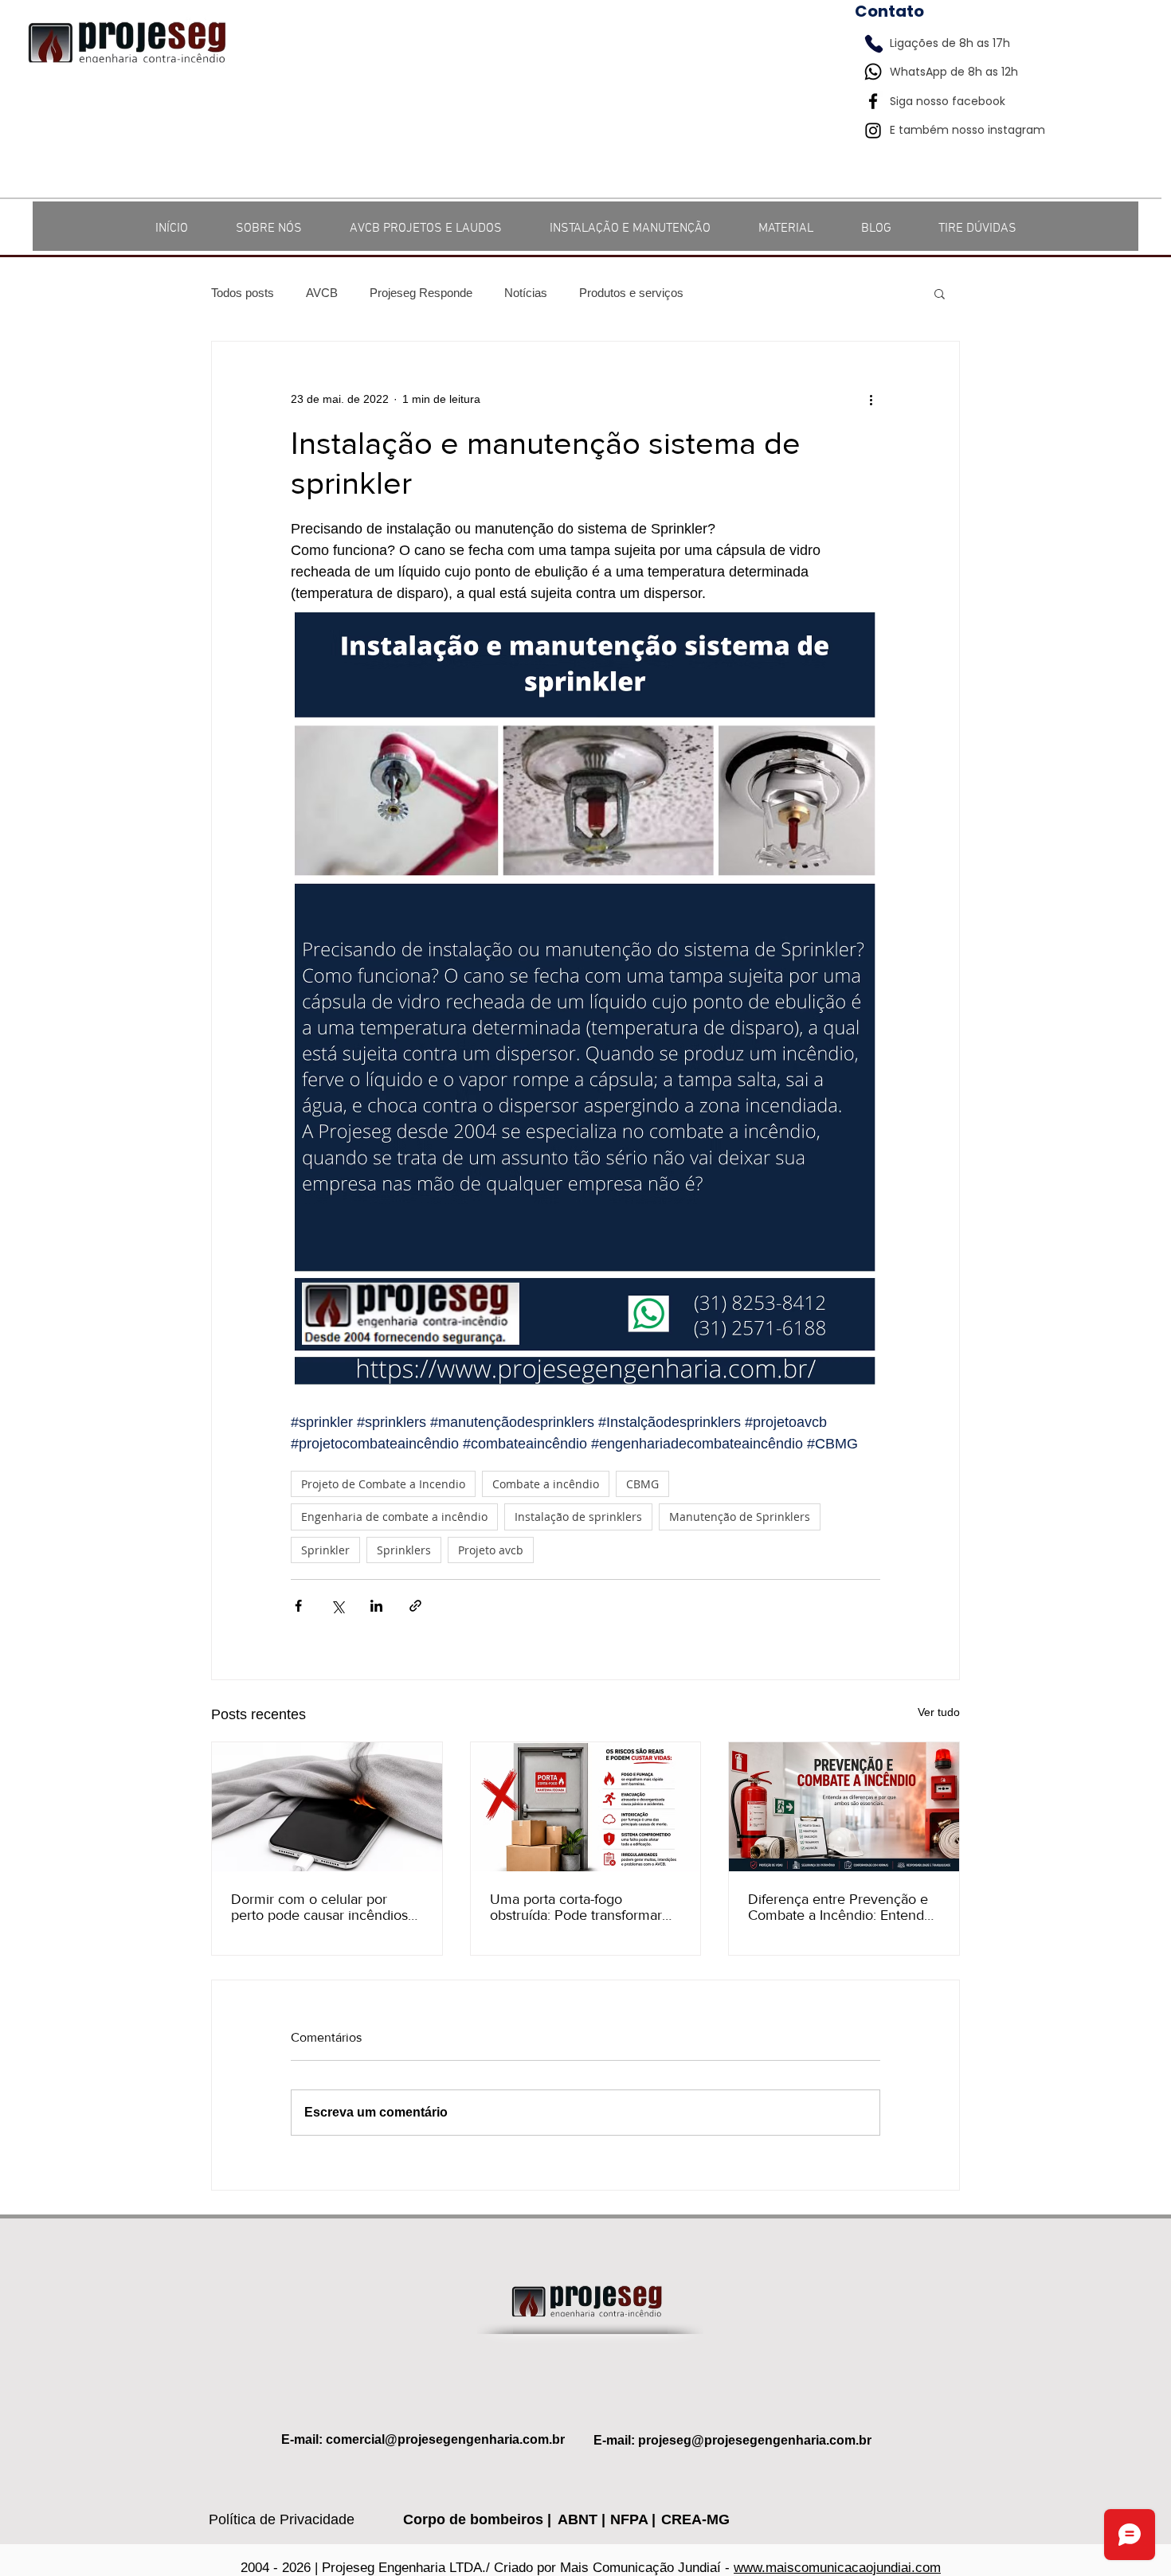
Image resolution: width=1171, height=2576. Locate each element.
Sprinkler (325, 1550)
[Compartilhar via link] (415, 1606)
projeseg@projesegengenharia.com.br (755, 2440)
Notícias (526, 293)
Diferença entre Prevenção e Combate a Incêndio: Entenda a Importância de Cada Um (840, 1907)
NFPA (631, 2519)
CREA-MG (695, 2519)
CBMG (642, 1484)
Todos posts (243, 293)
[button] (940, 293)
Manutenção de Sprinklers (740, 1517)
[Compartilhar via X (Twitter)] (337, 1606)
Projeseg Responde (421, 293)
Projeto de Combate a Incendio (383, 1484)
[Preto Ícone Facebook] (873, 101)
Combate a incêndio (546, 1484)
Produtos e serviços (631, 293)
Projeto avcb (491, 1550)
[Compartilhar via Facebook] (298, 1606)
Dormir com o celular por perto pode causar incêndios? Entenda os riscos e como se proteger (323, 1907)
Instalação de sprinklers (578, 1517)
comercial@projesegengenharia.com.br (445, 2439)
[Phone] (874, 44)
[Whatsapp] (873, 72)
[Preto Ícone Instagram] (873, 131)
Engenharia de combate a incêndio (394, 1517)
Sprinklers (404, 1550)
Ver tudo (939, 1712)
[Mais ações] (871, 399)
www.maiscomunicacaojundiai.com (837, 2568)
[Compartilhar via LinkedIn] (376, 1606)
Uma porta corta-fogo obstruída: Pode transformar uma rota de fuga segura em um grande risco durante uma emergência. (582, 1907)
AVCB (322, 293)
